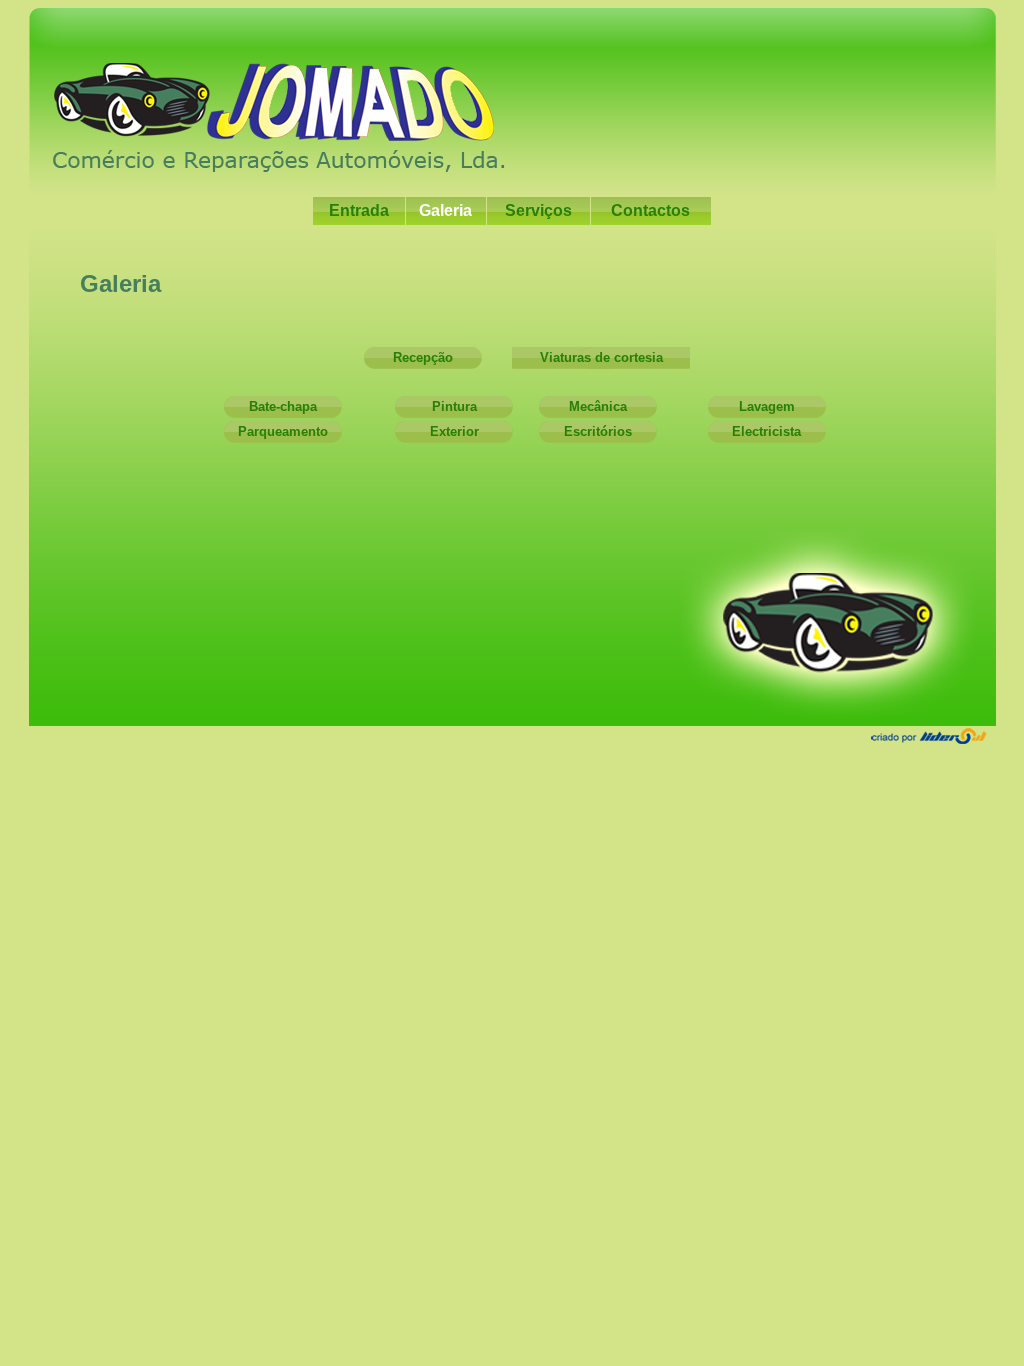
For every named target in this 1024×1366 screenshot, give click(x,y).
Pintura (454, 406)
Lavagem (767, 406)
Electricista (766, 431)
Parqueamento (283, 431)
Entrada (359, 210)
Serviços (538, 210)
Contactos (650, 210)
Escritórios (598, 431)
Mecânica (598, 406)
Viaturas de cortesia (601, 357)
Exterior (454, 431)
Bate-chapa (283, 406)
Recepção (423, 357)
